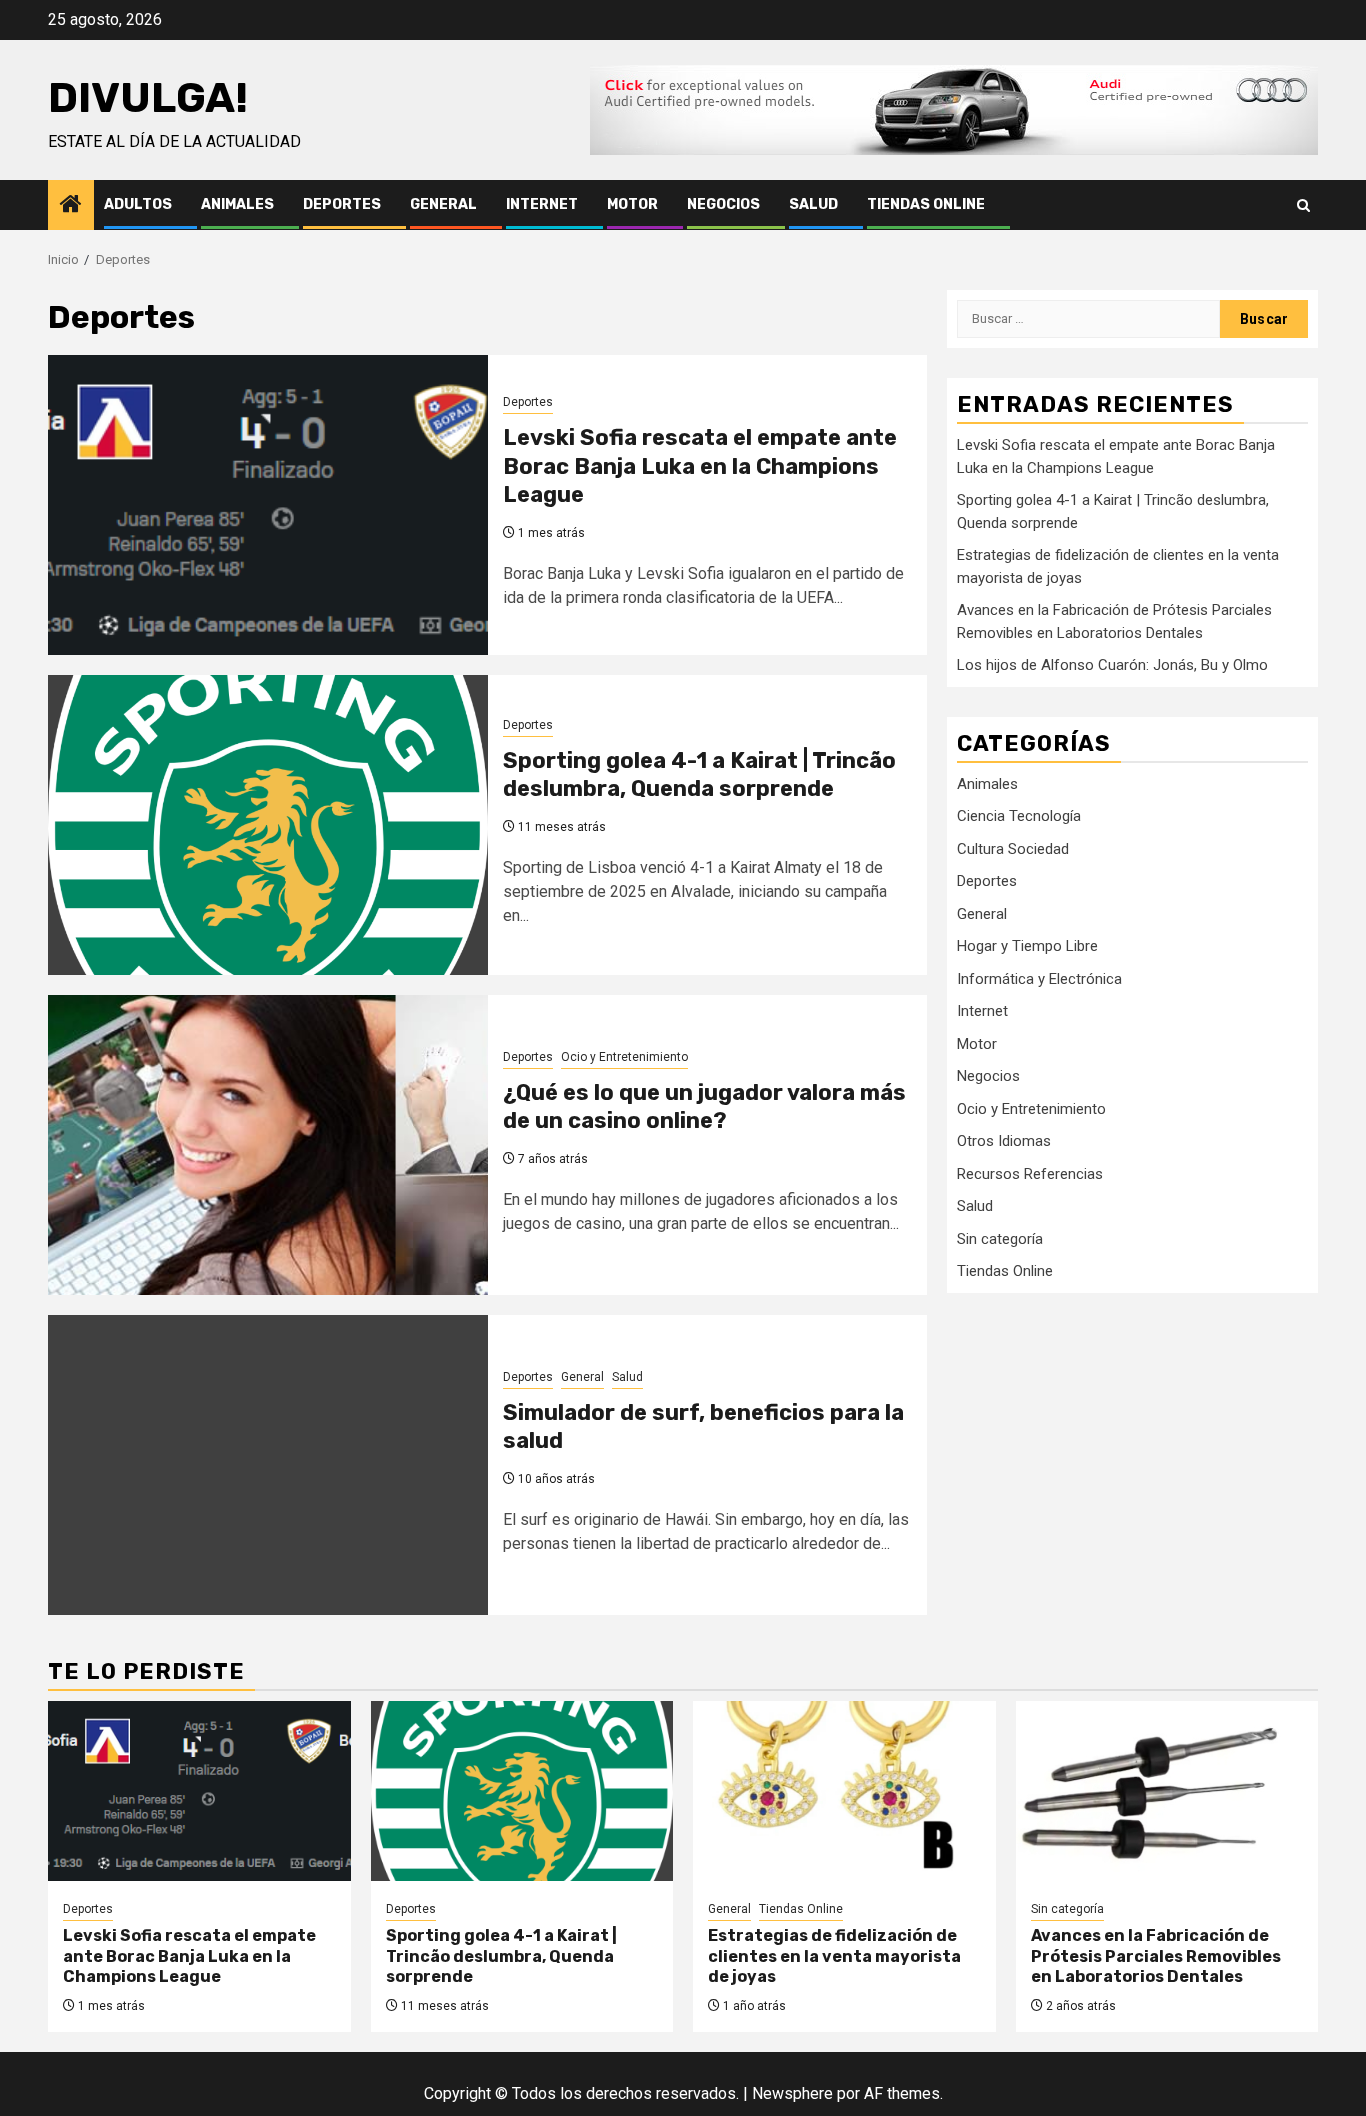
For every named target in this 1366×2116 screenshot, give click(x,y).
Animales (237, 204)
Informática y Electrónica (1039, 978)
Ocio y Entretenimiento (624, 1057)
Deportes (342, 204)
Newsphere (792, 2093)
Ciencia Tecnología (1019, 816)
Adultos (138, 204)
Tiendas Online (926, 204)
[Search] (1303, 205)
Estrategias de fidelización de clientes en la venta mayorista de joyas (834, 1956)
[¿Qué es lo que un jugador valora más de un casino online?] (268, 1145)
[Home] (71, 206)
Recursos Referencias (1030, 1173)
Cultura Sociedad (1013, 848)
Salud (813, 204)
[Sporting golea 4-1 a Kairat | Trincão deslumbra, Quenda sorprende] (268, 825)
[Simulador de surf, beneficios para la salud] (268, 1465)
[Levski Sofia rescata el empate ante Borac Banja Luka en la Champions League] (268, 505)
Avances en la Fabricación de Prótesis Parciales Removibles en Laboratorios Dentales (1156, 1956)
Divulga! (148, 98)
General (443, 204)
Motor (632, 204)
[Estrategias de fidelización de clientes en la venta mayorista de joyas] (844, 1791)
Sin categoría (1000, 1238)
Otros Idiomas (1004, 1141)
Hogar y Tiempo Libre (1027, 946)
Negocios (723, 204)
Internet (542, 204)
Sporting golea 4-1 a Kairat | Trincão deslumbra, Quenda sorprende (699, 775)
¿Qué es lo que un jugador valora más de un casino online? (704, 1107)
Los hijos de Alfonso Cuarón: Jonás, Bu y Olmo (1112, 665)
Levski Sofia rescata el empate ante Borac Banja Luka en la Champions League (700, 466)
